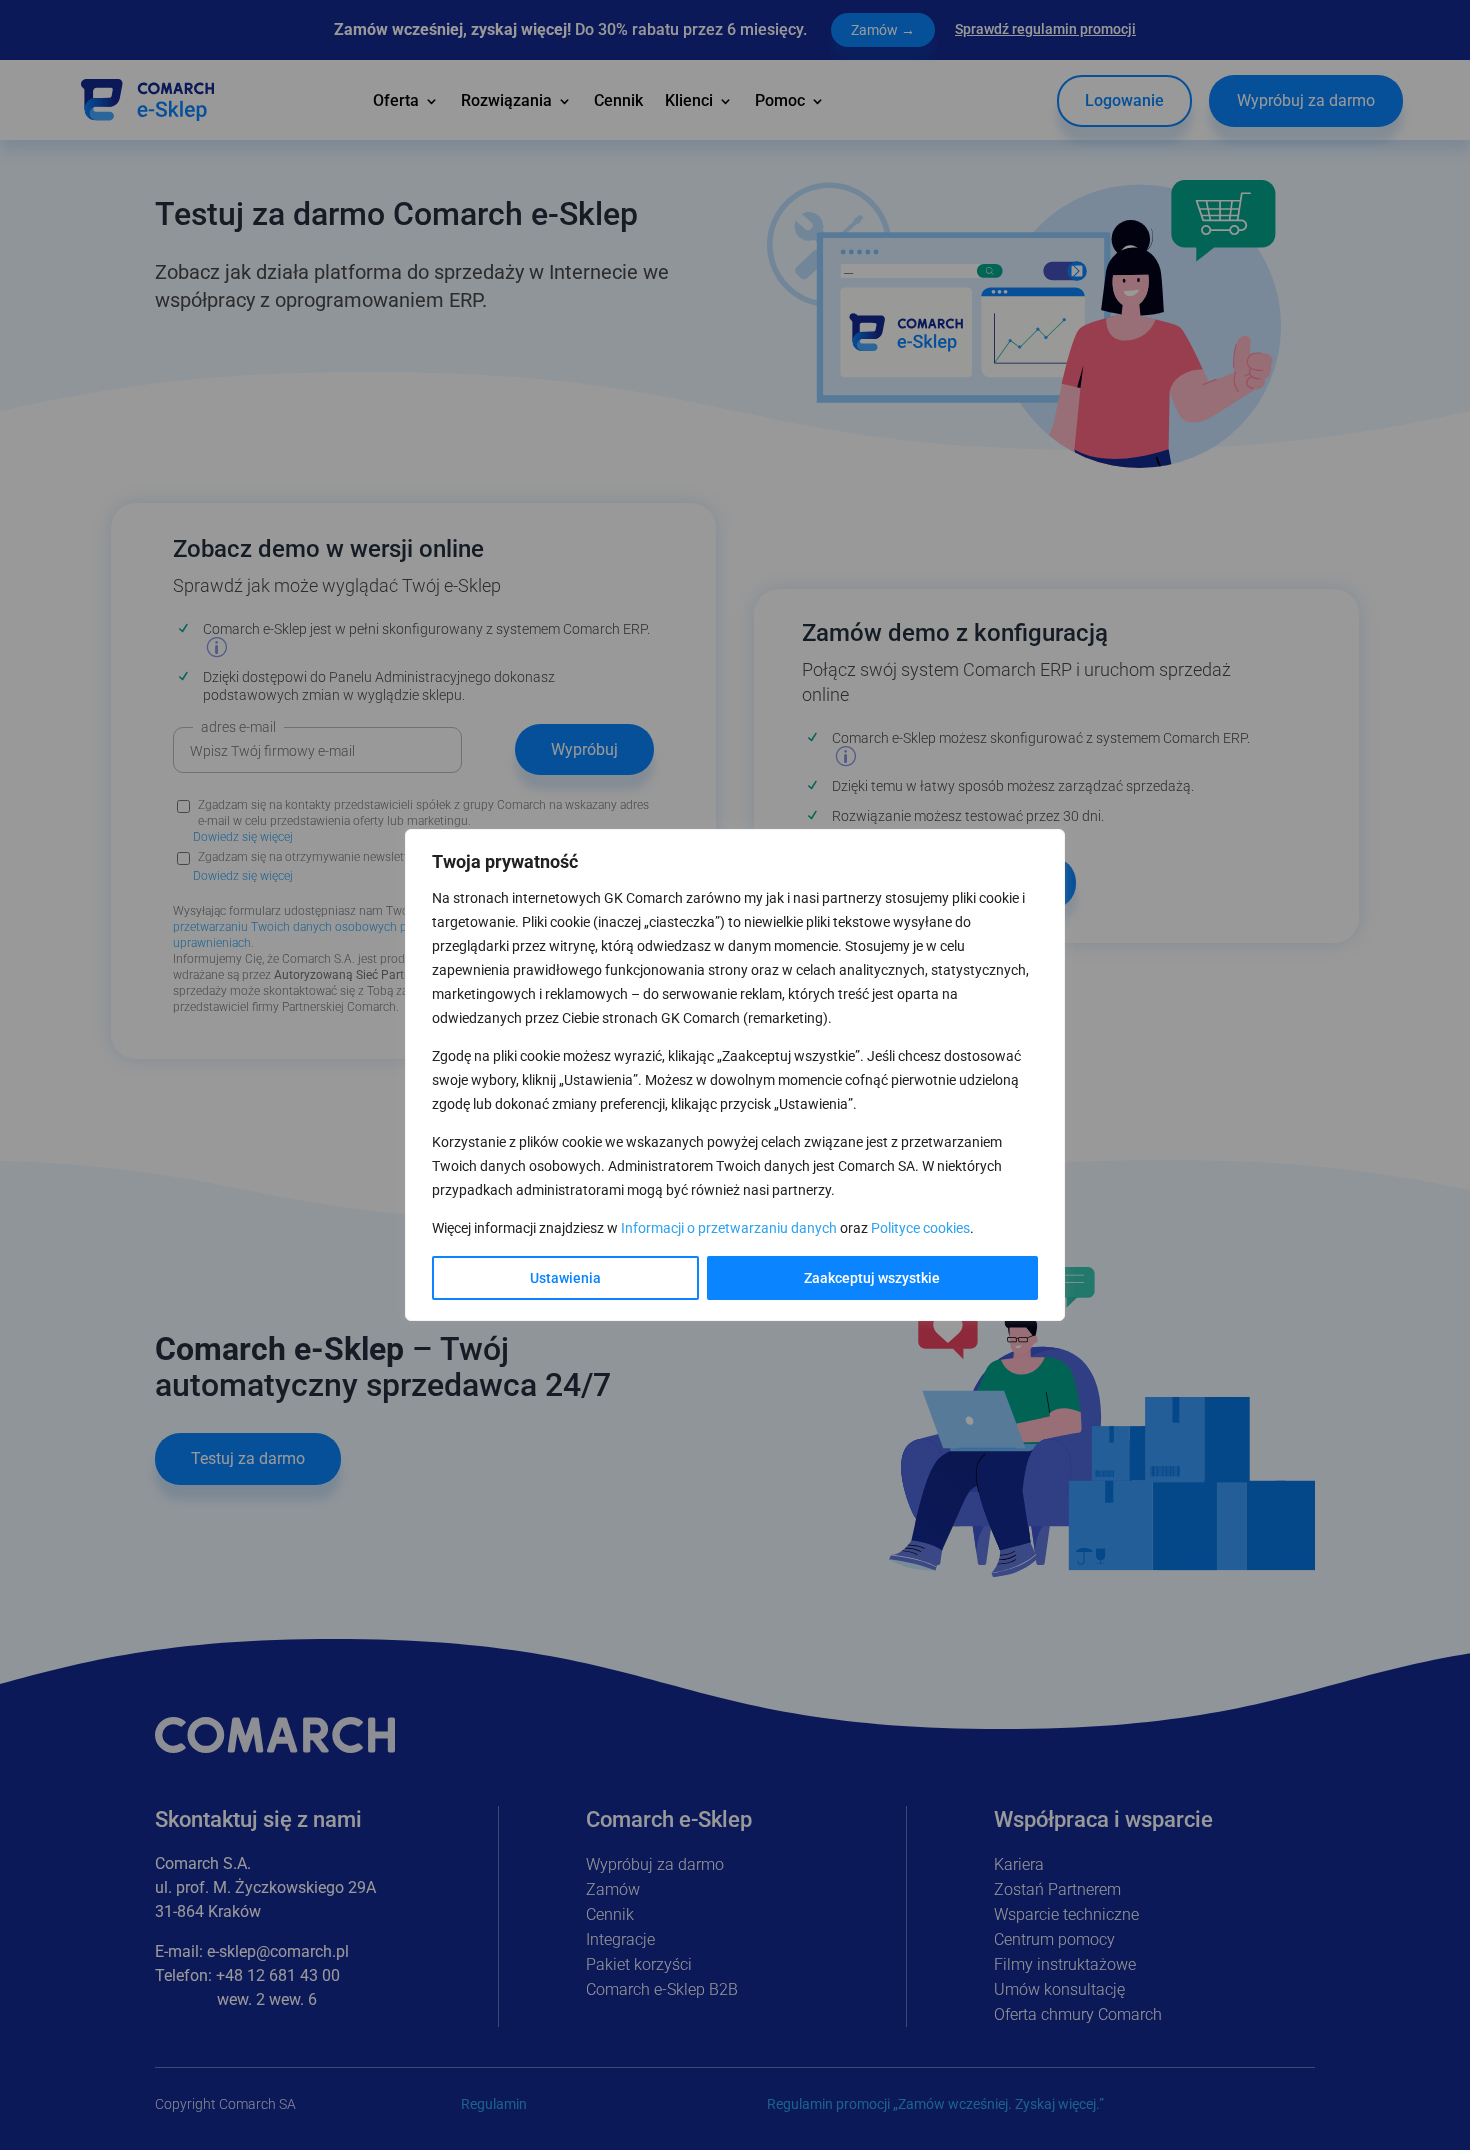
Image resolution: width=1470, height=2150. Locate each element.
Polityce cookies (920, 1228)
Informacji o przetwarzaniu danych (729, 1228)
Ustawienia (565, 1278)
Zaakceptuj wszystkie (872, 1278)
